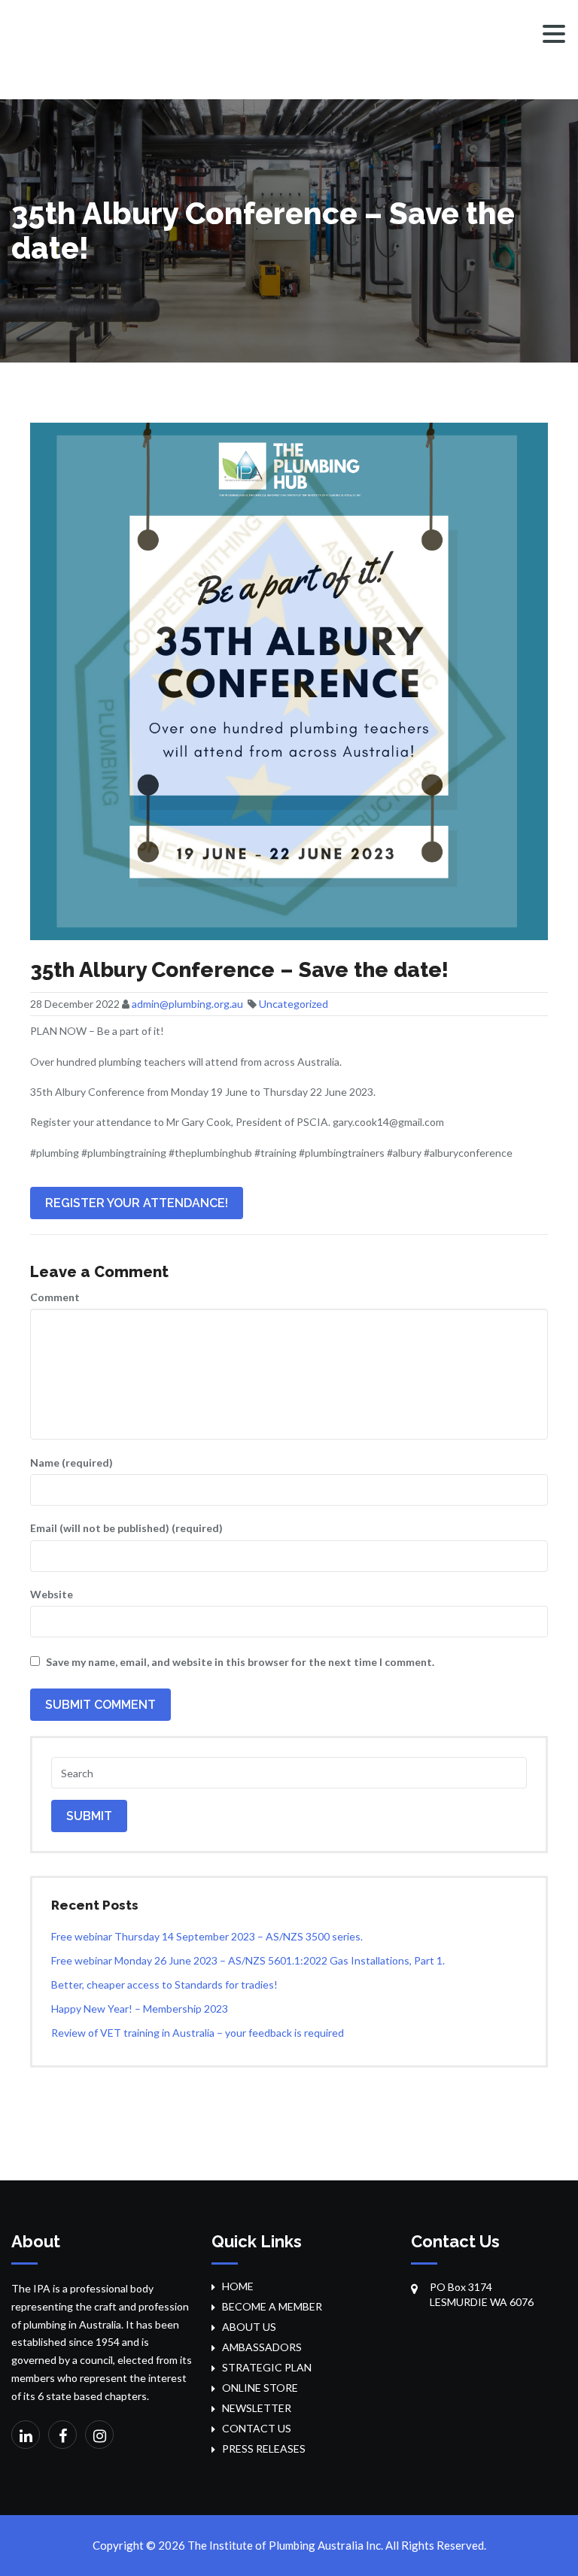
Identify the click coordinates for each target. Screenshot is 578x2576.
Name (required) (71, 1462)
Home (238, 2286)
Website (52, 1594)
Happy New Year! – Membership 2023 (140, 2009)
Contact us (257, 2428)
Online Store (260, 2388)
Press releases (264, 2449)
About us (249, 2327)
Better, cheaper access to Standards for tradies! (164, 1984)
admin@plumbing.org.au (187, 1004)
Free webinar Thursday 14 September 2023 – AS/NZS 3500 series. (207, 1936)
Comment (55, 1297)
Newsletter (257, 2408)
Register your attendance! (137, 1203)
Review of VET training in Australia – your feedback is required (198, 2033)
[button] (554, 34)
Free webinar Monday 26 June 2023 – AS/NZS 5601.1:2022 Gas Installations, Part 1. (248, 1960)
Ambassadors (262, 2347)
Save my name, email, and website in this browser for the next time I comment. (240, 1662)
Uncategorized (294, 1004)
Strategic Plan (267, 2367)
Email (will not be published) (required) (126, 1528)
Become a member (272, 2306)
